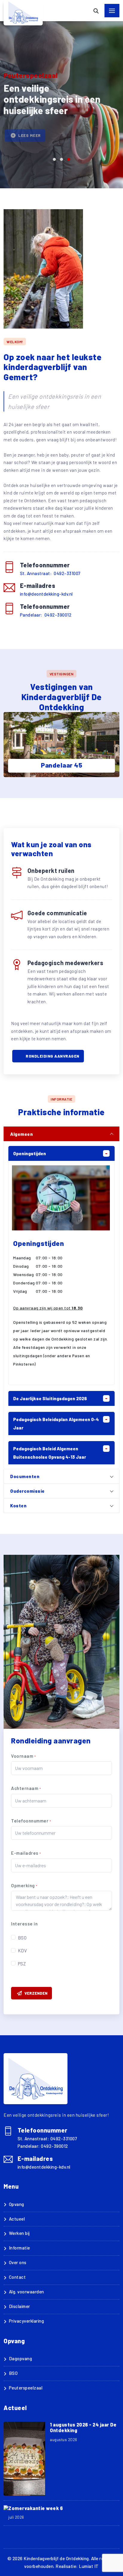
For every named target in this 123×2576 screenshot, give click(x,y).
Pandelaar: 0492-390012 (46, 615)
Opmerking (24, 1885)
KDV (23, 1951)
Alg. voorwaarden (27, 2292)
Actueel (17, 2219)
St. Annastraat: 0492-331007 (50, 573)
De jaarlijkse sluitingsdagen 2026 (50, 1398)
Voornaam (23, 1756)
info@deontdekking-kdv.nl (46, 594)
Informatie (20, 2248)
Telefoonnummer (31, 1821)
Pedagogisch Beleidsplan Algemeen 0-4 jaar (56, 1423)
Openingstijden (30, 1153)
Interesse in (24, 1924)
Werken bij (19, 2233)
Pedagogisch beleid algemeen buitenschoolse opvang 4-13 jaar (50, 1453)
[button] (54, 159)
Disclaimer (20, 2306)
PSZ (22, 1964)
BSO (22, 1938)
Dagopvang (20, 2358)
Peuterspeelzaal (26, 2388)
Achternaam (26, 1788)
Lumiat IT (89, 2566)
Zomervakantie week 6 (36, 2508)
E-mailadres (26, 1853)
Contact (17, 2277)
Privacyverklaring (26, 2321)
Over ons (18, 2262)
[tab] (61, 1134)
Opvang (17, 2204)
